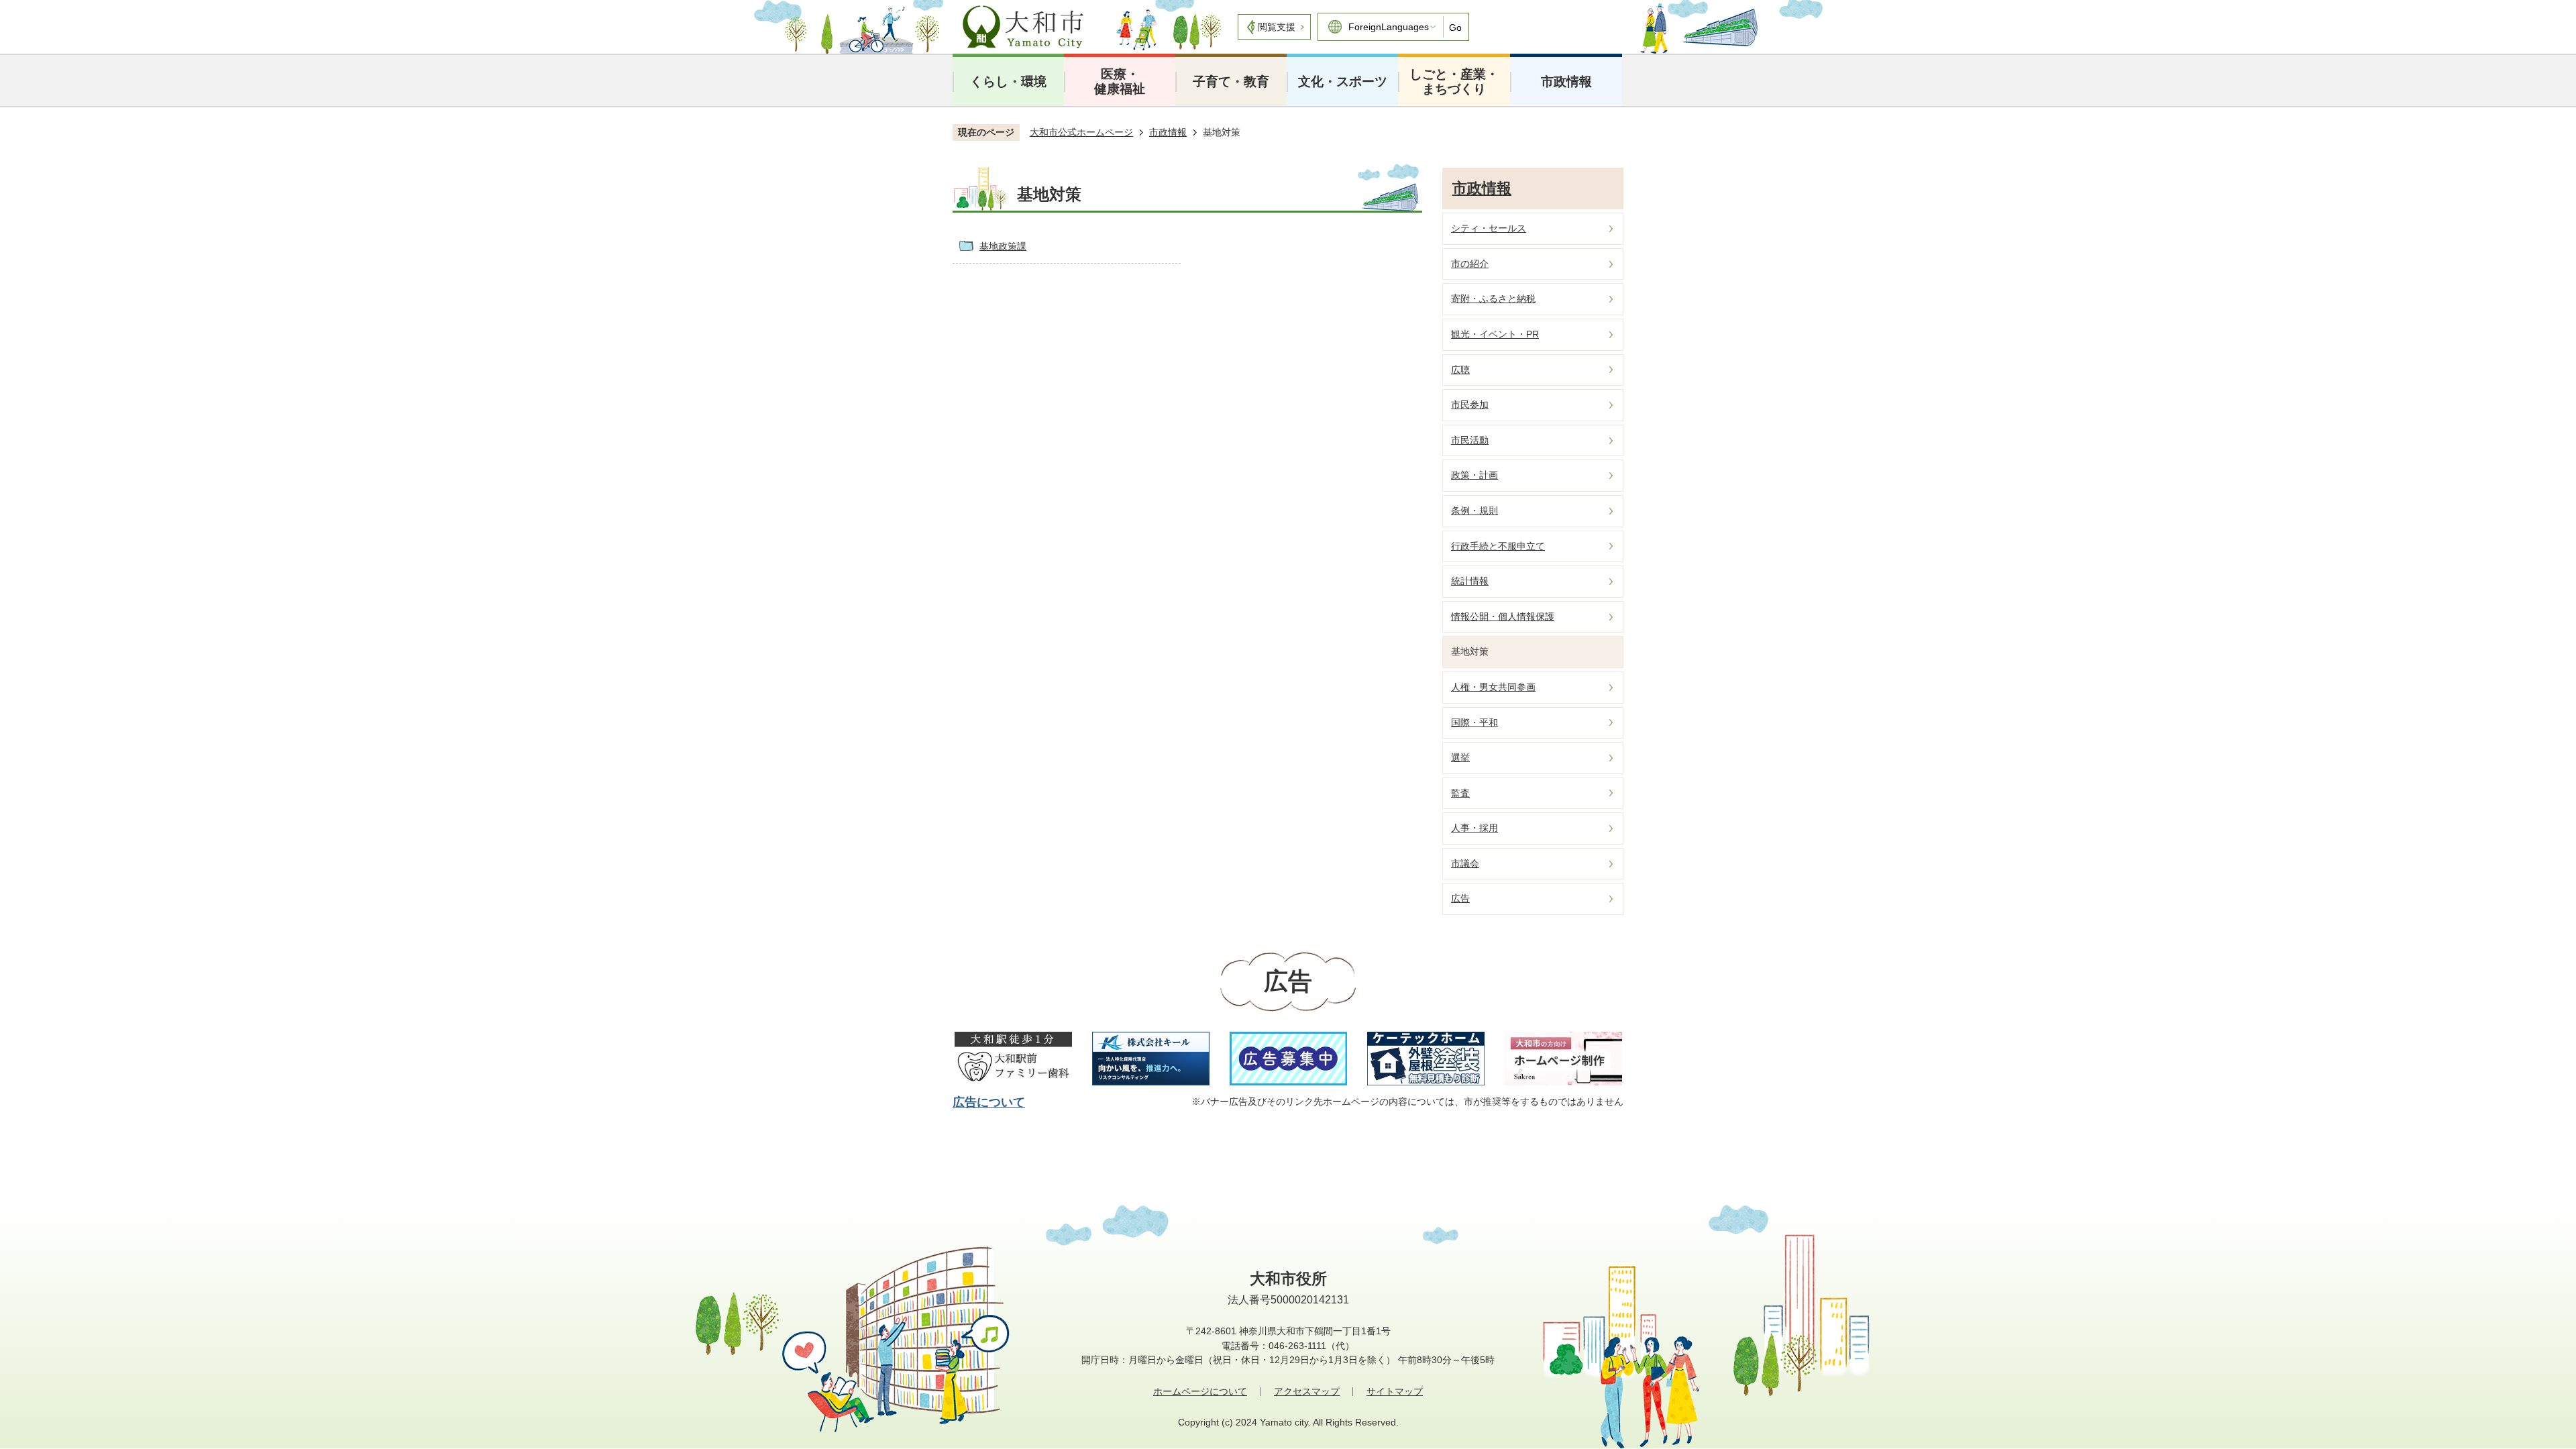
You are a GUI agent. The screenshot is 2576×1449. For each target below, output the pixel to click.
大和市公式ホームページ (1081, 132)
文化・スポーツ (1343, 82)
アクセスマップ (1307, 1391)
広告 (1460, 898)
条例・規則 (1474, 511)
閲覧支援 (1277, 27)
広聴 (1460, 370)
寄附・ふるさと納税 (1493, 299)
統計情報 (1470, 581)
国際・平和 (1474, 722)
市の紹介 (1470, 264)
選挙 (1460, 757)
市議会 (1465, 863)
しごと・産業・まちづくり (1454, 82)
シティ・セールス (1489, 228)
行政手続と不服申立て (1498, 546)
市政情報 (1566, 82)
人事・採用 (1474, 828)
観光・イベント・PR (1495, 334)
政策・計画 (1474, 475)
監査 (1460, 793)
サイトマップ (1395, 1391)
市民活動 (1470, 440)
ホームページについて (1200, 1391)
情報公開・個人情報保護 (1503, 616)
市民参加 (1470, 405)
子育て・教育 (1231, 82)
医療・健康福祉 (1120, 82)
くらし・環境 (1008, 82)
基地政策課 (1003, 246)
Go (1455, 28)
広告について (989, 1102)
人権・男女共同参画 (1493, 687)
